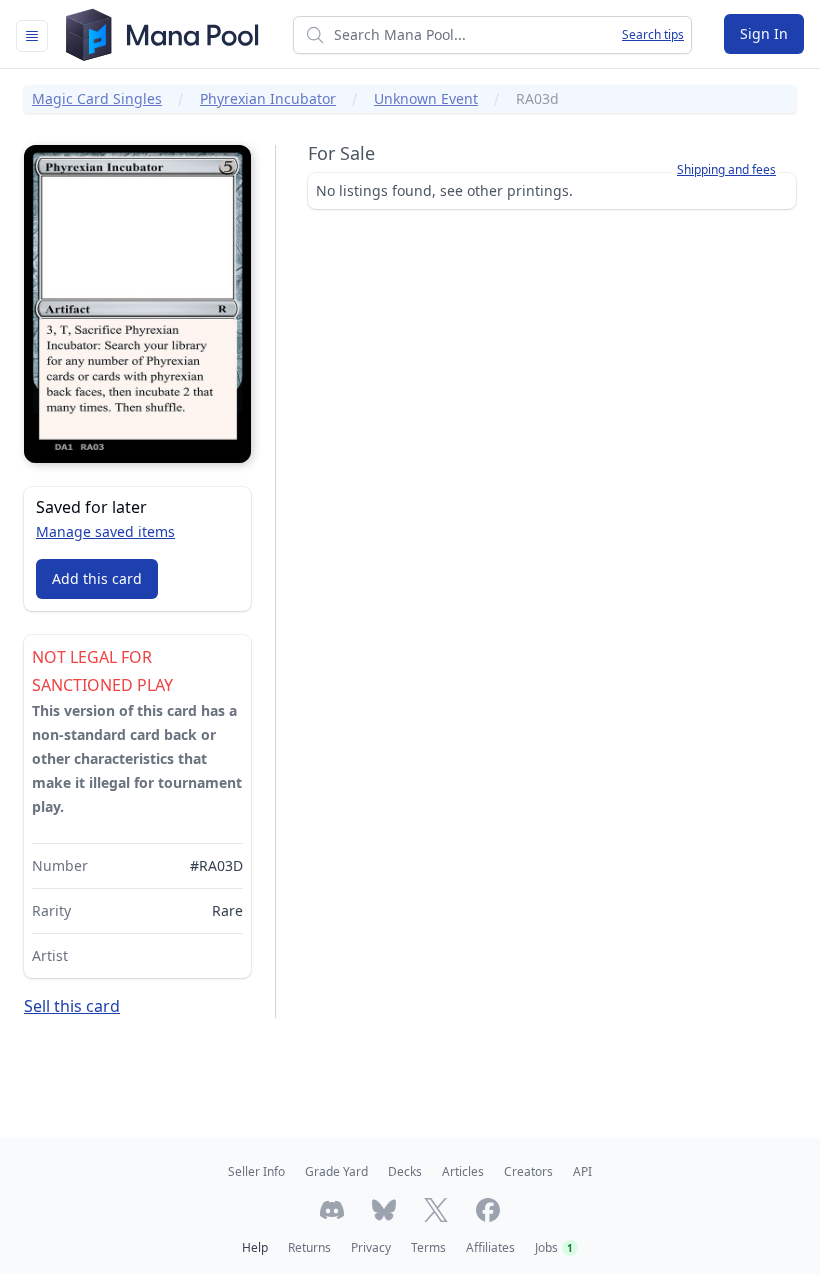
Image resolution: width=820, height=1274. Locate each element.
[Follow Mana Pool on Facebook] (488, 1210)
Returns (309, 1247)
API (582, 1171)
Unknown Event (426, 98)
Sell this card (72, 1006)
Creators (528, 1171)
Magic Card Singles (97, 98)
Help (255, 1247)
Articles (463, 1171)
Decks (405, 1171)
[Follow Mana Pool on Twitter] (436, 1210)
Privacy (371, 1247)
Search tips (653, 35)
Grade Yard (336, 1171)
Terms (428, 1247)
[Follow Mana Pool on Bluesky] (384, 1210)
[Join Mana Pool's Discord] (332, 1210)
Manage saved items (105, 531)
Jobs (554, 1247)
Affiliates (490, 1247)
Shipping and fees (726, 170)
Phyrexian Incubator (268, 98)
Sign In (764, 33)
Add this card (97, 578)
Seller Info (256, 1171)
